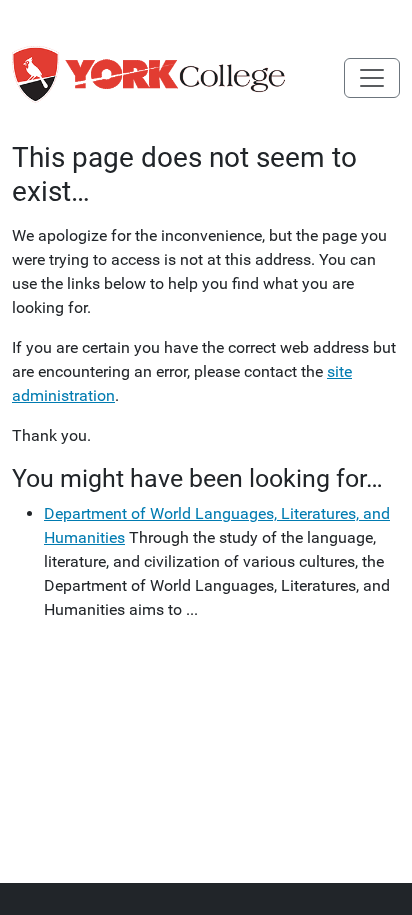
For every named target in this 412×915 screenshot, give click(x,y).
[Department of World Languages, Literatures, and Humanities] (178, 78)
